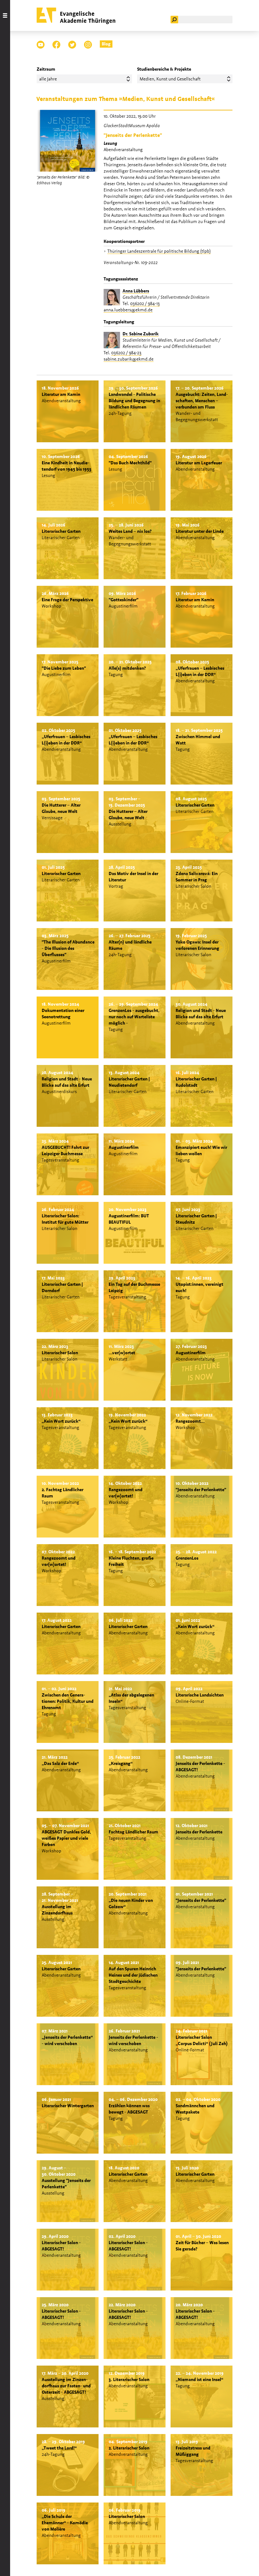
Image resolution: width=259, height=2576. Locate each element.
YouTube (41, 45)
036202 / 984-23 (126, 353)
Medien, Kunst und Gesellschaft (170, 79)
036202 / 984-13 (145, 303)
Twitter (72, 45)
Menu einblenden (5, 1288)
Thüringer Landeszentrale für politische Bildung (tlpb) (159, 251)
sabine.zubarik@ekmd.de (129, 359)
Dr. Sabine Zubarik (141, 334)
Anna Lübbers (136, 291)
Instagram (88, 45)
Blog (106, 44)
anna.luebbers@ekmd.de (128, 310)
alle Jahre (48, 79)
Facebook (56, 45)
